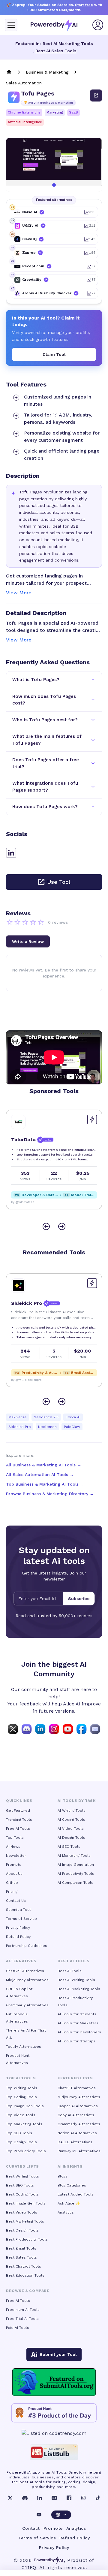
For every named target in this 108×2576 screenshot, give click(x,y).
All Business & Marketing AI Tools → (44, 1465)
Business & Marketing (47, 72)
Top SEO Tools (19, 2133)
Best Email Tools (21, 2248)
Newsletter (16, 1856)
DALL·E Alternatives (75, 2142)
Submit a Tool (18, 1910)
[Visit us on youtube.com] (68, 1729)
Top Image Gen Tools (25, 2106)
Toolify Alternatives (24, 2047)
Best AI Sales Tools (56, 51)
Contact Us (16, 1901)
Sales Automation (24, 83)
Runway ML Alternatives (79, 2151)
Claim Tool (54, 354)
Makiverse (18, 1417)
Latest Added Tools (76, 2194)
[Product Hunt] (54, 2413)
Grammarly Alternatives (27, 2005)
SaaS (73, 112)
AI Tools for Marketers (78, 2023)
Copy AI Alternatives (76, 2115)
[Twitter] (10, 2498)
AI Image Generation (76, 1865)
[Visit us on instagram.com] (54, 1729)
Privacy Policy (18, 1928)
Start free (84, 5)
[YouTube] (39, 2515)
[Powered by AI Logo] (54, 25)
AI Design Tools (71, 1838)
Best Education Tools (25, 2275)
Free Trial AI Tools (22, 2319)
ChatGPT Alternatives (25, 1971)
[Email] (54, 2498)
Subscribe (79, 1599)
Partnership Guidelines (27, 1946)
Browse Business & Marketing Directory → (50, 1494)
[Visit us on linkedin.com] (40, 1729)
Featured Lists (75, 2078)
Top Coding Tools (21, 2097)
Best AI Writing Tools (76, 1980)
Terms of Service (21, 1919)
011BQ (29, 2567)
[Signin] (98, 25)
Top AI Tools (21, 2078)
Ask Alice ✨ (69, 2203)
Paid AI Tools (18, 2328)
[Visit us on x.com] (13, 1729)
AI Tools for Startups (76, 2041)
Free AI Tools (18, 1829)
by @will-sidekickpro (26, 1380)
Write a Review (28, 941)
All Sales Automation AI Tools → (40, 1474)
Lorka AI (73, 1417)
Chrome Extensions (24, 112)
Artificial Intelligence (25, 122)
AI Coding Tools (71, 1820)
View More (19, 593)
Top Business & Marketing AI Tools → (45, 1484)
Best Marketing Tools (25, 2221)
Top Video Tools (21, 2115)
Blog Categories (72, 2185)
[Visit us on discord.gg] (27, 1729)
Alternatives (21, 1961)
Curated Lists (22, 2166)
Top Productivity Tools (26, 2151)
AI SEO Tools (69, 1847)
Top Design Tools (21, 2142)
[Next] (62, 1226)
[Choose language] (61, 2515)
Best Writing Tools (22, 2176)
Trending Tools (19, 1820)
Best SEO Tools (20, 2185)
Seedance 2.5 (46, 1417)
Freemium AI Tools (23, 2310)
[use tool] (96, 95)
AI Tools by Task (77, 1801)
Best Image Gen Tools (26, 2203)
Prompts (14, 1865)
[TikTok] (98, 2498)
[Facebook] (69, 2498)
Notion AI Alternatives (77, 2133)
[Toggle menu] (11, 25)
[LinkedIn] (40, 2498)
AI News (13, 1847)
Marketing (55, 112)
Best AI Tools (70, 1971)
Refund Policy (18, 1937)
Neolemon (47, 1427)
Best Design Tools (22, 2230)
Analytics (66, 2212)
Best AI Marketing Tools (68, 44)
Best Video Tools (22, 2212)
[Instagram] (83, 2498)
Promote (53, 2528)
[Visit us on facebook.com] (82, 1729)
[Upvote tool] (92, 1120)
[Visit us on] (95, 1729)
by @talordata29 (23, 1202)
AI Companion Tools (75, 1883)
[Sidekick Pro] (18, 1286)
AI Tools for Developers (79, 2032)
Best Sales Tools (21, 2257)
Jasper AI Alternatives (78, 2106)
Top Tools (15, 1838)
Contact (31, 2528)
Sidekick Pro (20, 1427)
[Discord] (25, 2498)
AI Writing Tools (72, 1811)
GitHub (12, 1883)
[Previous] (46, 1226)
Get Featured (18, 1811)
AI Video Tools (71, 1829)
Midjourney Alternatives (27, 1980)
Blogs (63, 2176)
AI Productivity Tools (76, 1874)
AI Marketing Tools (74, 1856)
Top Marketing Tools (24, 2124)
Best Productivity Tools (27, 2239)
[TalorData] (18, 1122)
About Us (14, 1874)
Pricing (12, 1892)
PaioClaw (72, 1427)
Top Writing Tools (22, 2088)
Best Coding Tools (22, 2194)
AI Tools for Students (77, 2014)
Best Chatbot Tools (24, 2266)
